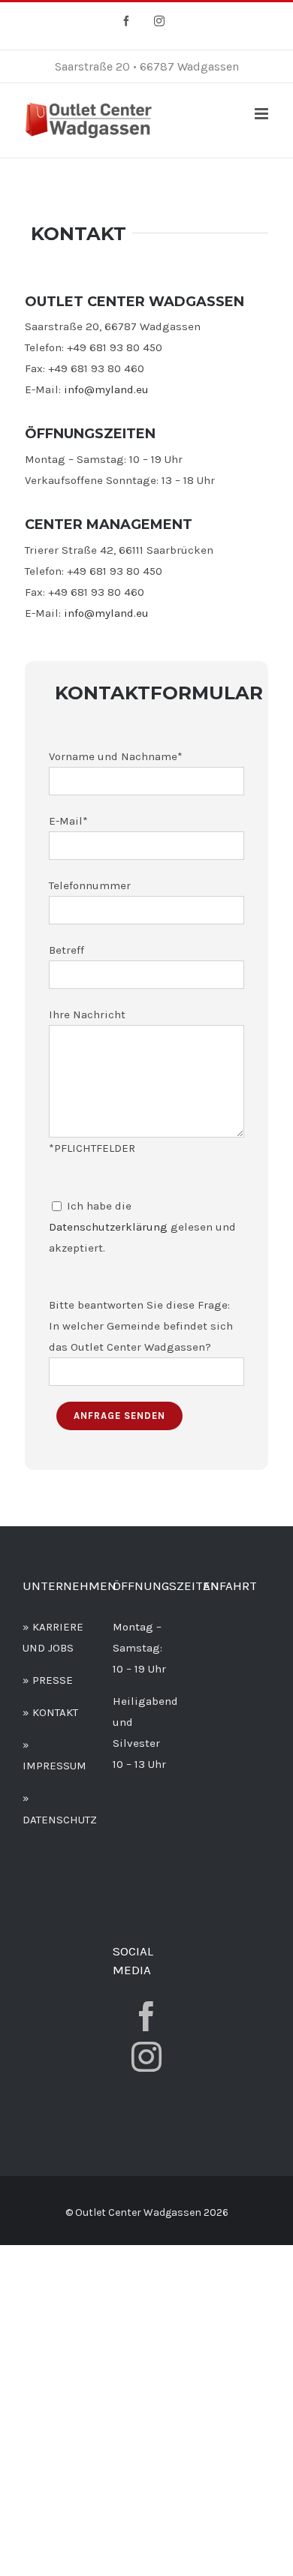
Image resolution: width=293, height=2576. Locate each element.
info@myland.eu (106, 389)
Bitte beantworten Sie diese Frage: (139, 1305)
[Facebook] (146, 2016)
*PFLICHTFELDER (92, 1148)
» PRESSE (48, 1680)
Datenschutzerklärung (108, 1227)
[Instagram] (146, 2057)
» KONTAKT (50, 1712)
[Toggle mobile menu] (263, 114)
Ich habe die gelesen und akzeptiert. (142, 1227)
